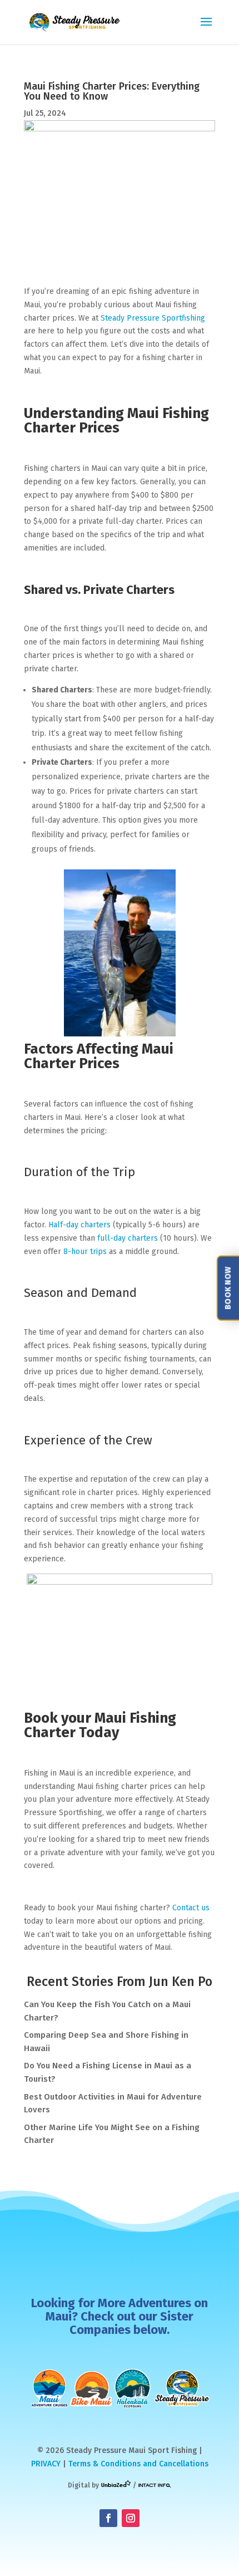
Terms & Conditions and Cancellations (138, 2464)
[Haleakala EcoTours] (133, 2388)
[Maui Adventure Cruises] (50, 2388)
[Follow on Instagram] (131, 2518)
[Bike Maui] (91, 2388)
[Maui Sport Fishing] (182, 2388)
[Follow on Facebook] (108, 2518)
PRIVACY (46, 2464)
